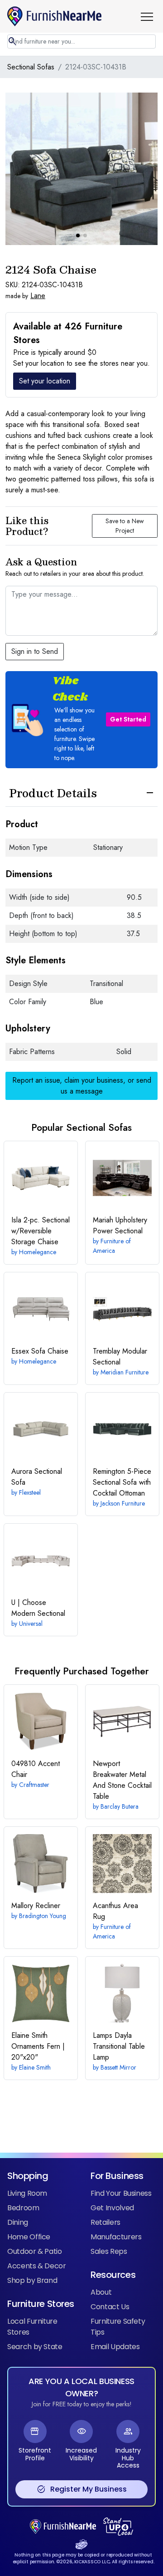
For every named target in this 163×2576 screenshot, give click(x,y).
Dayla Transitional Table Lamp (119, 2046)
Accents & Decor (37, 2266)
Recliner (36, 1906)
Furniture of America (112, 1246)
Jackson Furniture (123, 1503)
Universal (31, 1624)
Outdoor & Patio (35, 2251)
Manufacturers (116, 2237)
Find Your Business (121, 2193)
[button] (150, 16)
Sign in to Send (35, 651)
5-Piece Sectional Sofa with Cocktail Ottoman (122, 1482)
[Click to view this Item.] (41, 1178)
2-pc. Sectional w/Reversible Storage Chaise (41, 1231)
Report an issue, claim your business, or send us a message (82, 1086)
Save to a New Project (125, 526)
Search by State (35, 2347)
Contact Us (110, 2307)
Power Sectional (120, 1225)
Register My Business (82, 2489)
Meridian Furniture (125, 1372)
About (101, 2292)
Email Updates (115, 2347)
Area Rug (115, 1911)
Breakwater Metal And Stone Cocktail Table (122, 1780)
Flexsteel (30, 1492)
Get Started (128, 719)
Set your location (45, 381)
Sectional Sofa (37, 1477)
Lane (38, 296)
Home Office (29, 2237)
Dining (18, 2222)
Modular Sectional (120, 1357)
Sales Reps (109, 2251)
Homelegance (38, 1252)
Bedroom (23, 2208)
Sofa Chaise (40, 1351)
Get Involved (112, 2208)
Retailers (105, 2222)
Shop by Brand (32, 2280)
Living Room (27, 2193)
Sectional (38, 1608)
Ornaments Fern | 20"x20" (38, 2046)
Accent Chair (36, 1769)
